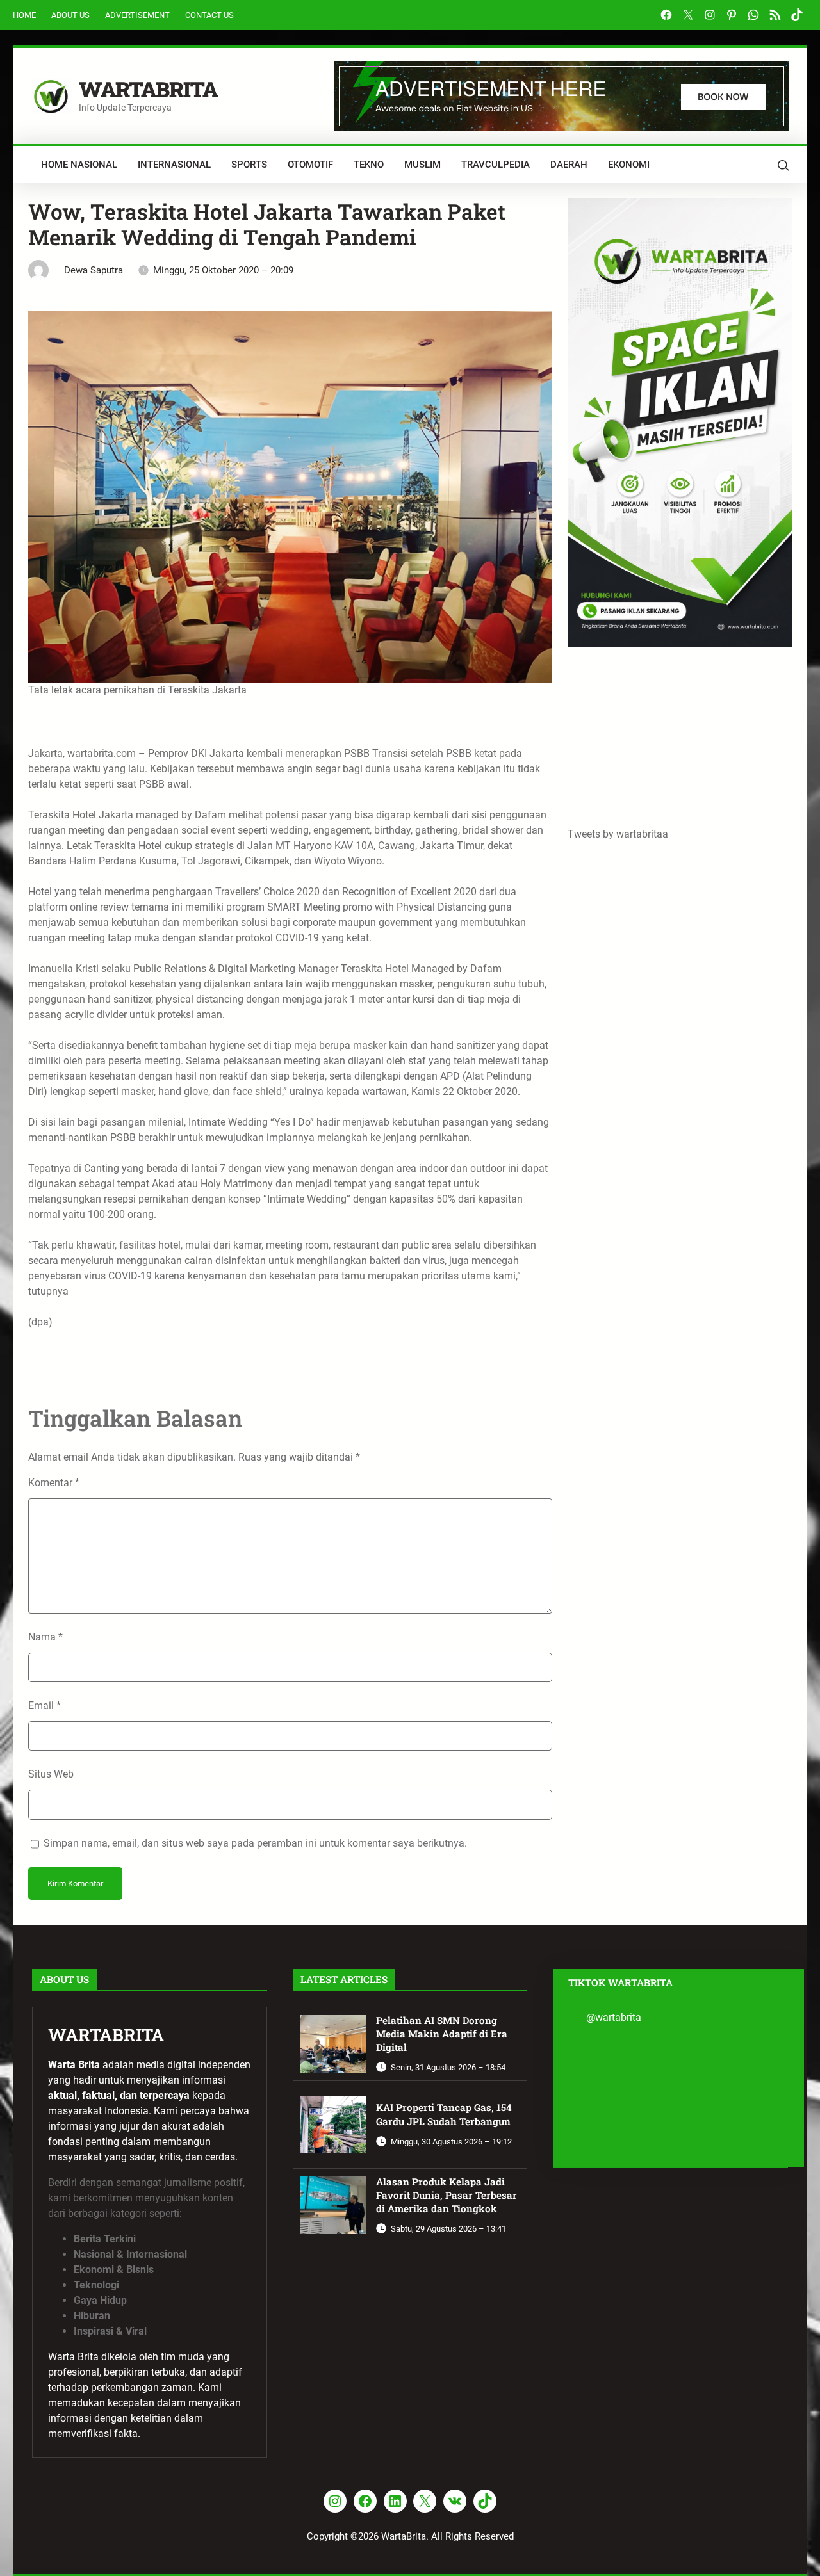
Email (45, 1705)
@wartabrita (614, 2017)
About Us (70, 15)
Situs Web (51, 1774)
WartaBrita (148, 89)
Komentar (54, 1483)
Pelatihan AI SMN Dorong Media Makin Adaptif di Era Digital (442, 2034)
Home (24, 15)
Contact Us (209, 15)
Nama (45, 1637)
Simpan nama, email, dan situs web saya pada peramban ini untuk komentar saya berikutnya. (255, 1843)
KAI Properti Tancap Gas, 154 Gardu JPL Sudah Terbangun (444, 2114)
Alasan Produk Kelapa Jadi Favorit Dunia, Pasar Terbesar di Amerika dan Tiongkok (447, 2195)
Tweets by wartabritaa (618, 834)
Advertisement (137, 15)
